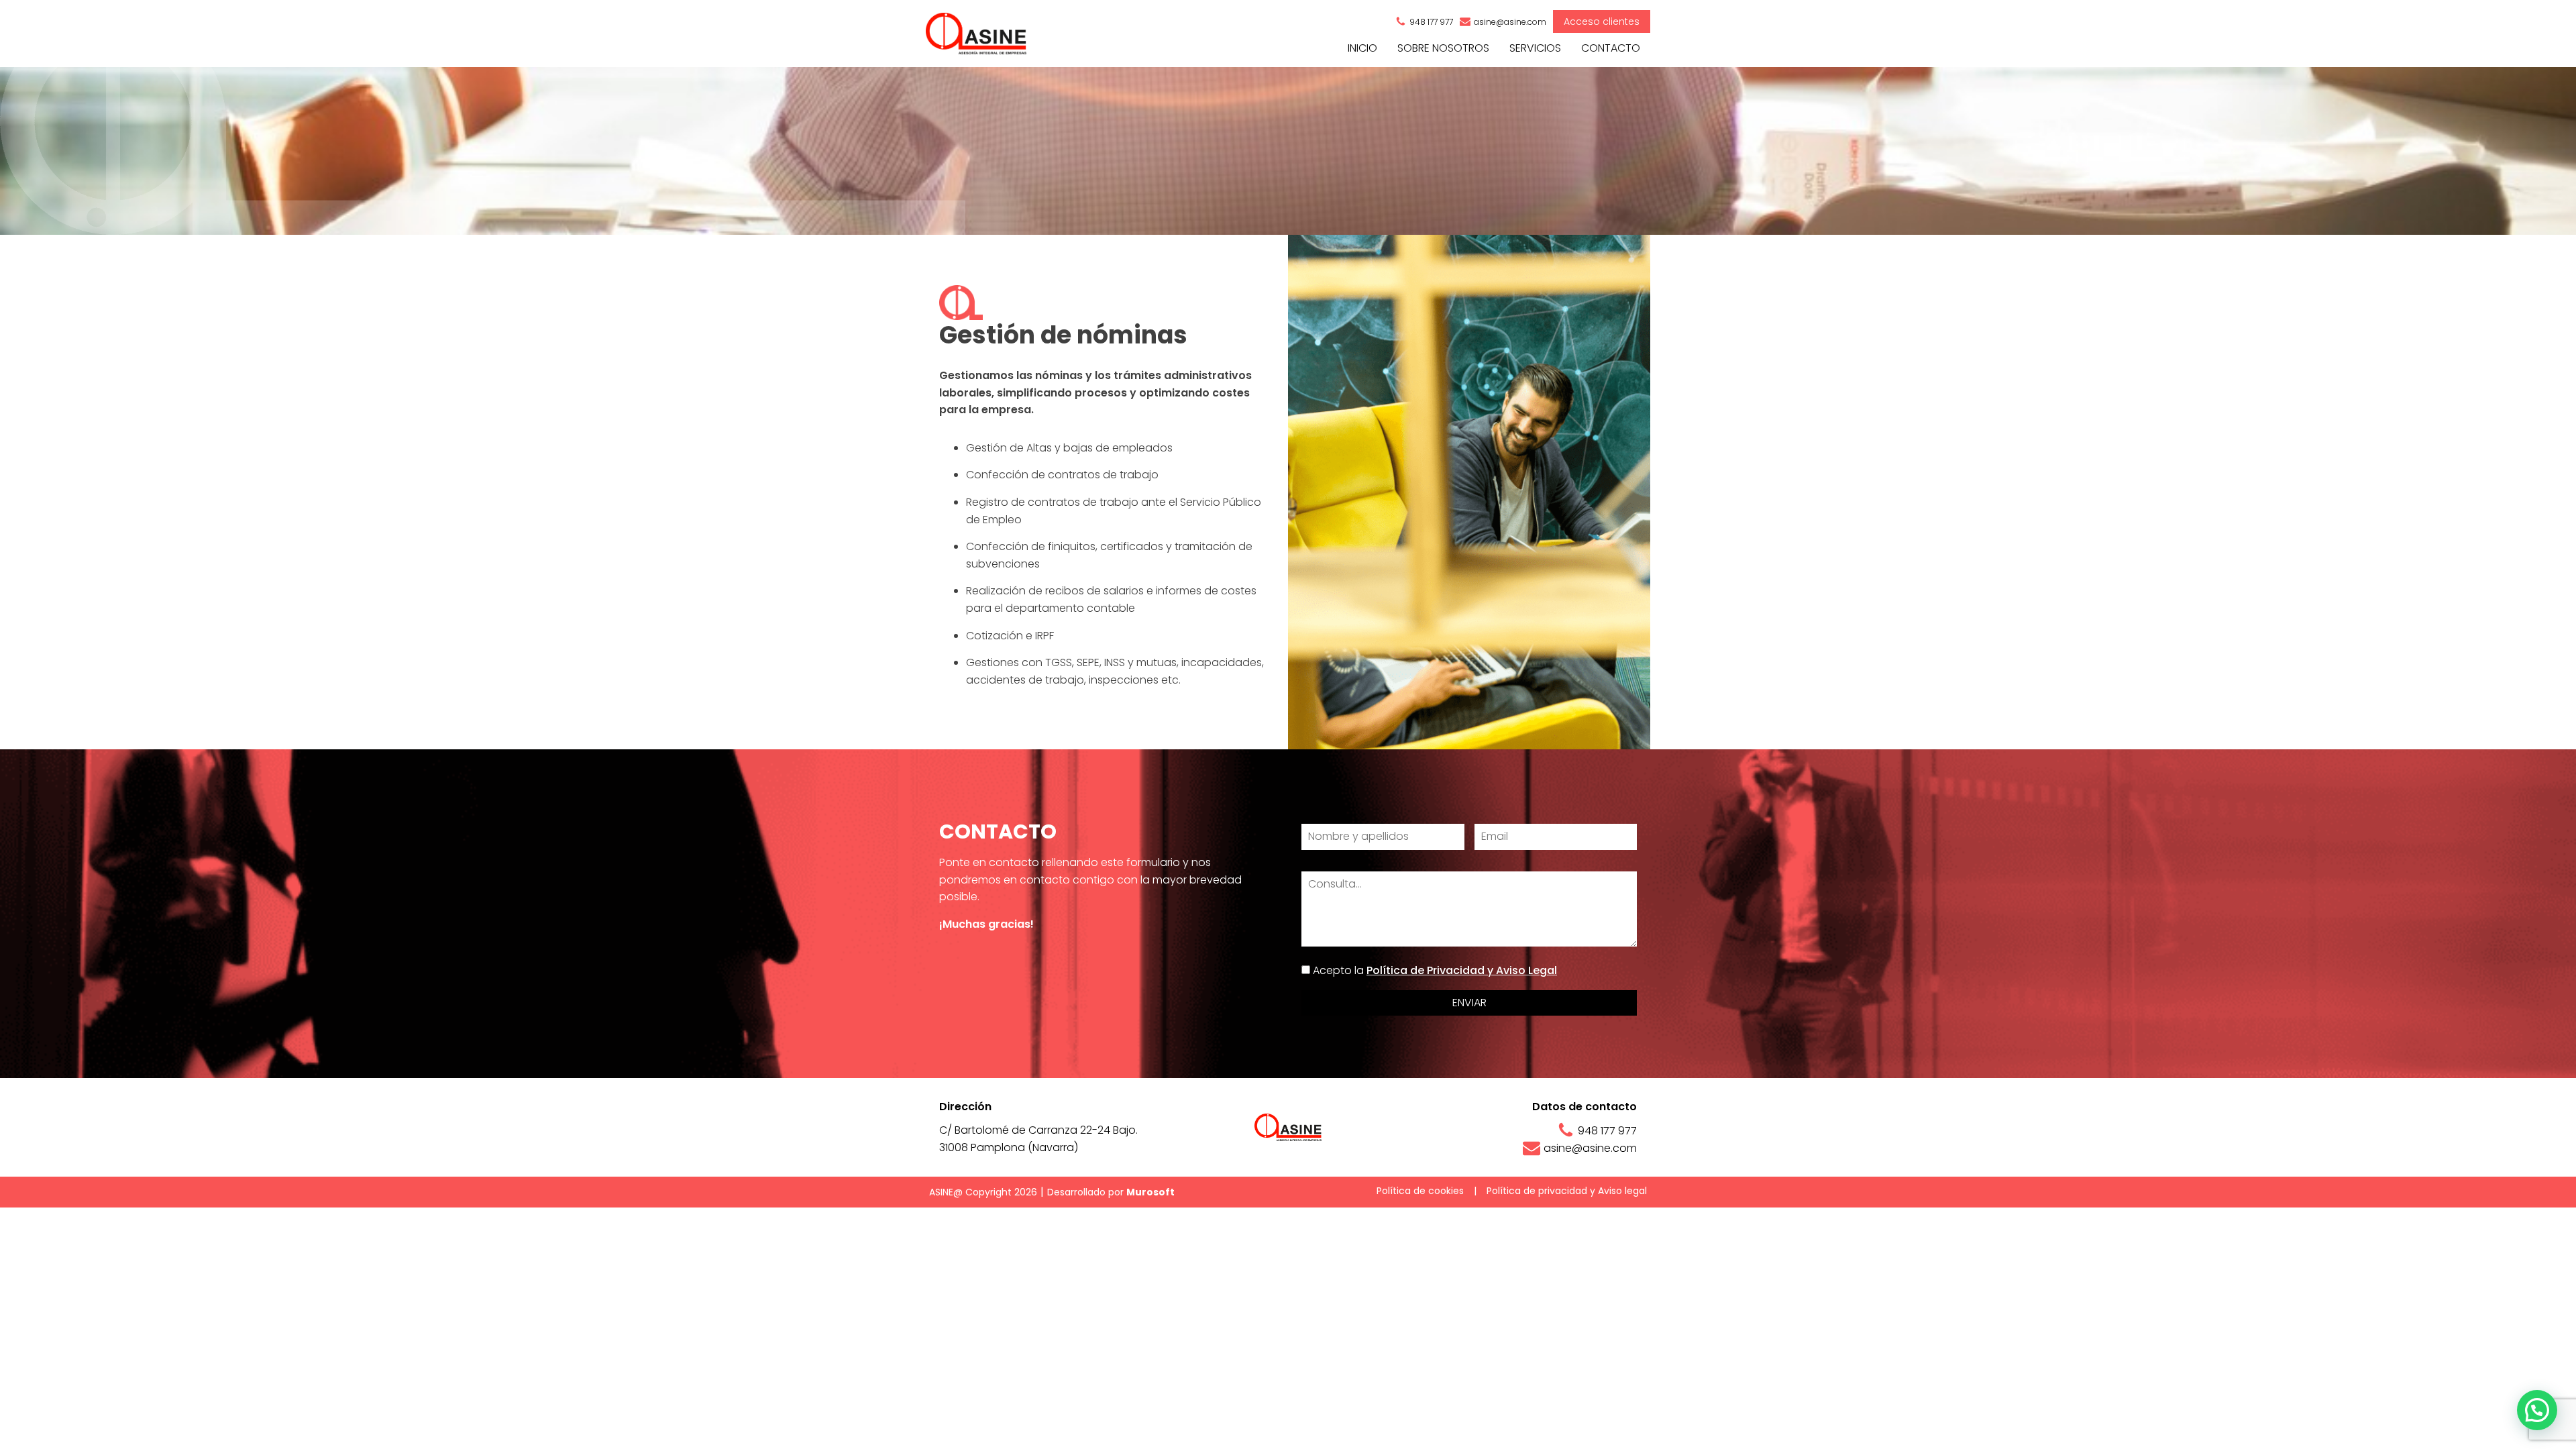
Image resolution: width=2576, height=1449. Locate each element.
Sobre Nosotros (1443, 48)
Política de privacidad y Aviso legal (1567, 1191)
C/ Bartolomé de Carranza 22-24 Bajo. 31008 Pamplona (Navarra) (1038, 1139)
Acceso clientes (1602, 21)
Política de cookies (1420, 1191)
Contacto (1611, 48)
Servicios (1535, 48)
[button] (2537, 1410)
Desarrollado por (1111, 1192)
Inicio (1362, 48)
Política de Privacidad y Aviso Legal (1462, 970)
